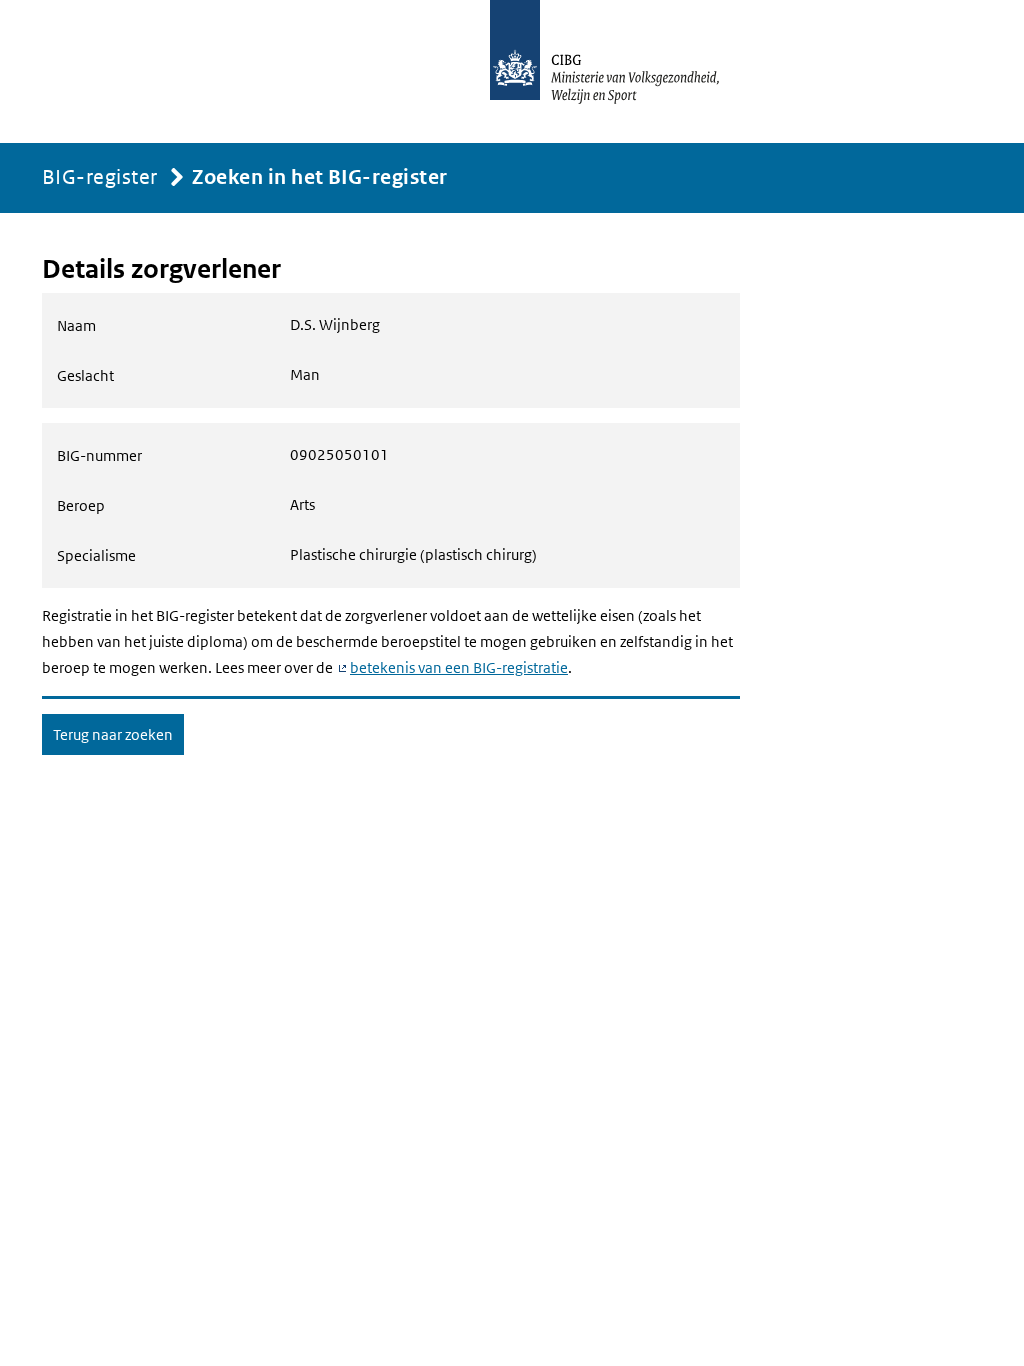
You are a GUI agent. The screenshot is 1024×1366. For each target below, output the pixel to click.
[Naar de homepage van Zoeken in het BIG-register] (626, 71)
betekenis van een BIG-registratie (459, 667)
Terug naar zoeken (113, 734)
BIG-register (100, 177)
